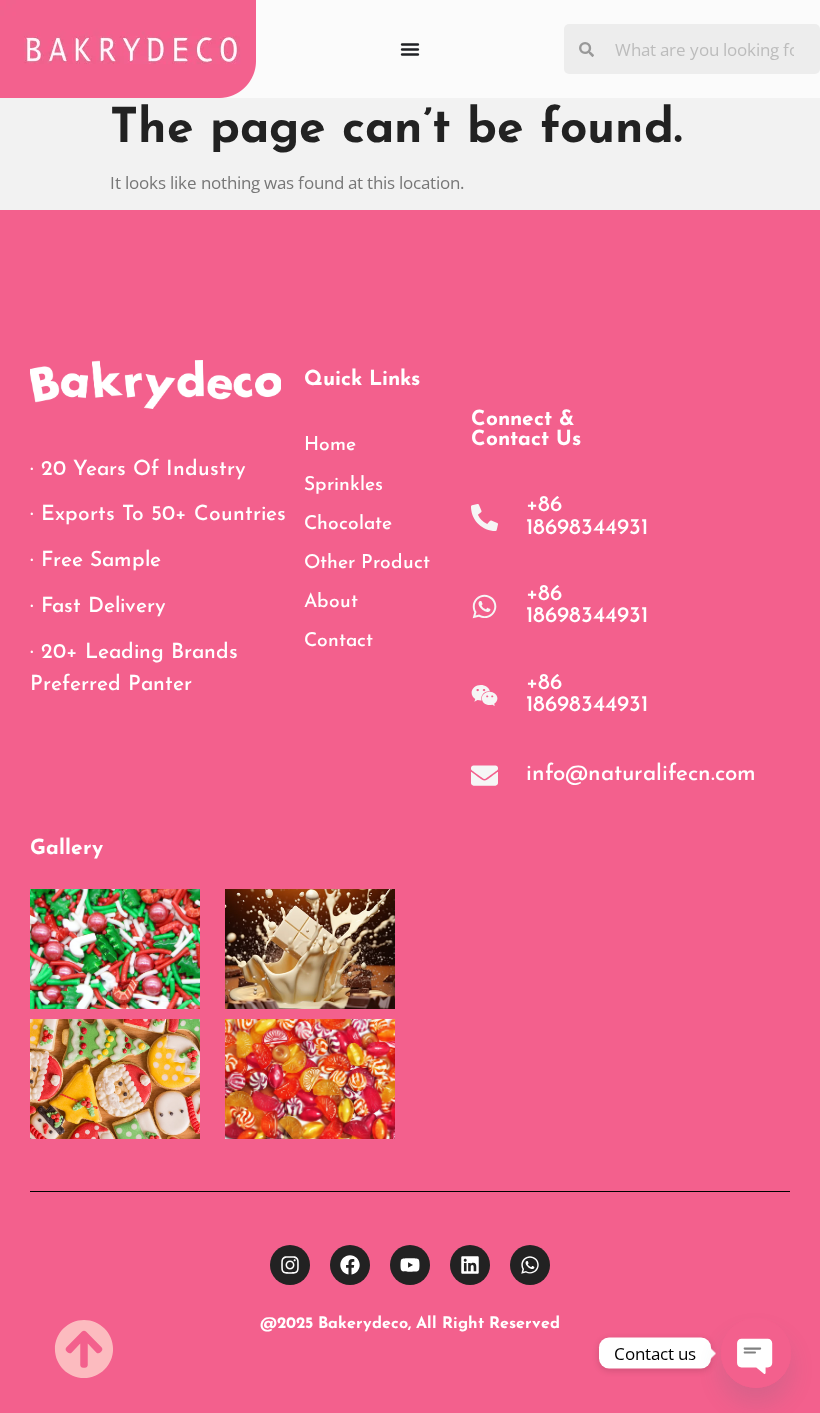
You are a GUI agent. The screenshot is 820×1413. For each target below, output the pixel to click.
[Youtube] (410, 1265)
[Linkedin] (470, 1265)
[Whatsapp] (530, 1265)
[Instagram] (290, 1265)
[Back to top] (84, 1349)
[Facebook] (350, 1265)
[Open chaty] (756, 1353)
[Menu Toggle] (410, 49)
